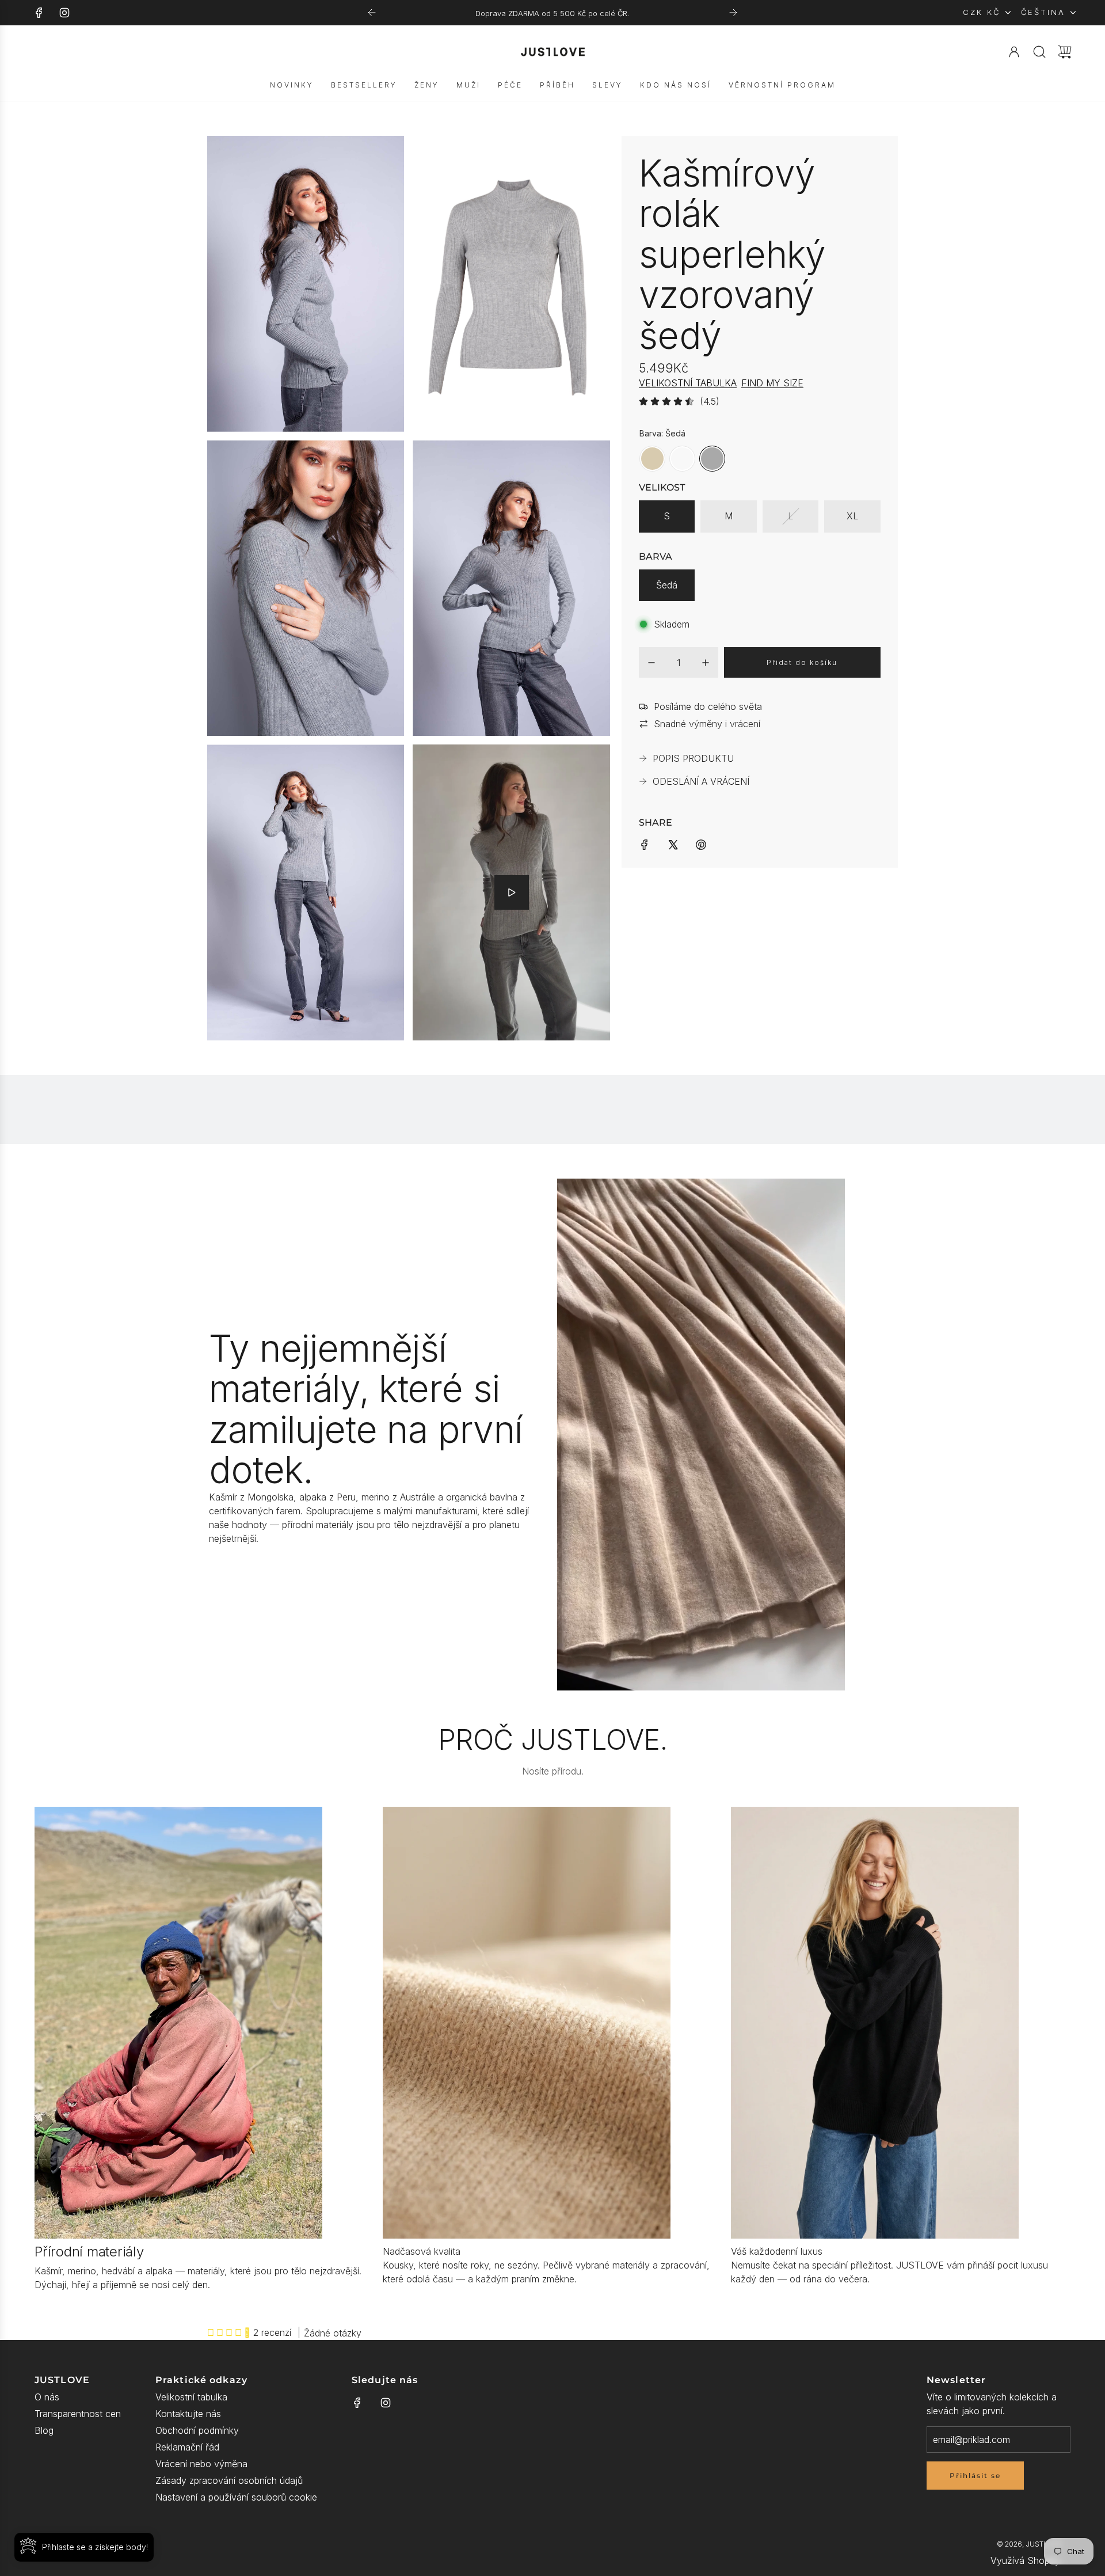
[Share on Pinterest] (701, 844)
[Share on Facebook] (645, 844)
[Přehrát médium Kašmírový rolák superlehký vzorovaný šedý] (512, 892)
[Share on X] (673, 844)
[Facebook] (39, 13)
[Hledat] (1039, 52)
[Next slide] (733, 13)
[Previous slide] (372, 13)
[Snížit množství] (651, 663)
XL (852, 516)
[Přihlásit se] (1014, 52)
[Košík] (1065, 52)
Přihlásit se (975, 2476)
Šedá (667, 585)
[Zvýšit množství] (706, 663)
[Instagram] (64, 13)
